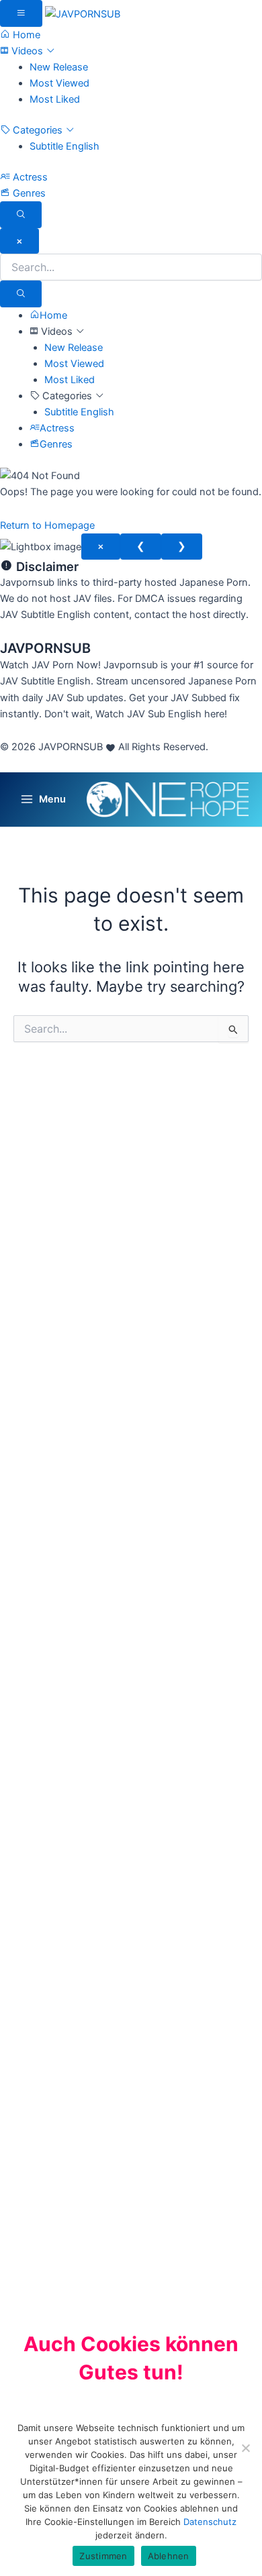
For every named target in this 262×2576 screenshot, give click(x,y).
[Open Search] (21, 215)
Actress (29, 177)
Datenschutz (210, 2522)
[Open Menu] (21, 13)
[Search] (21, 294)
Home (25, 35)
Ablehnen (169, 2556)
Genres (28, 193)
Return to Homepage (47, 525)
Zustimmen (103, 2556)
